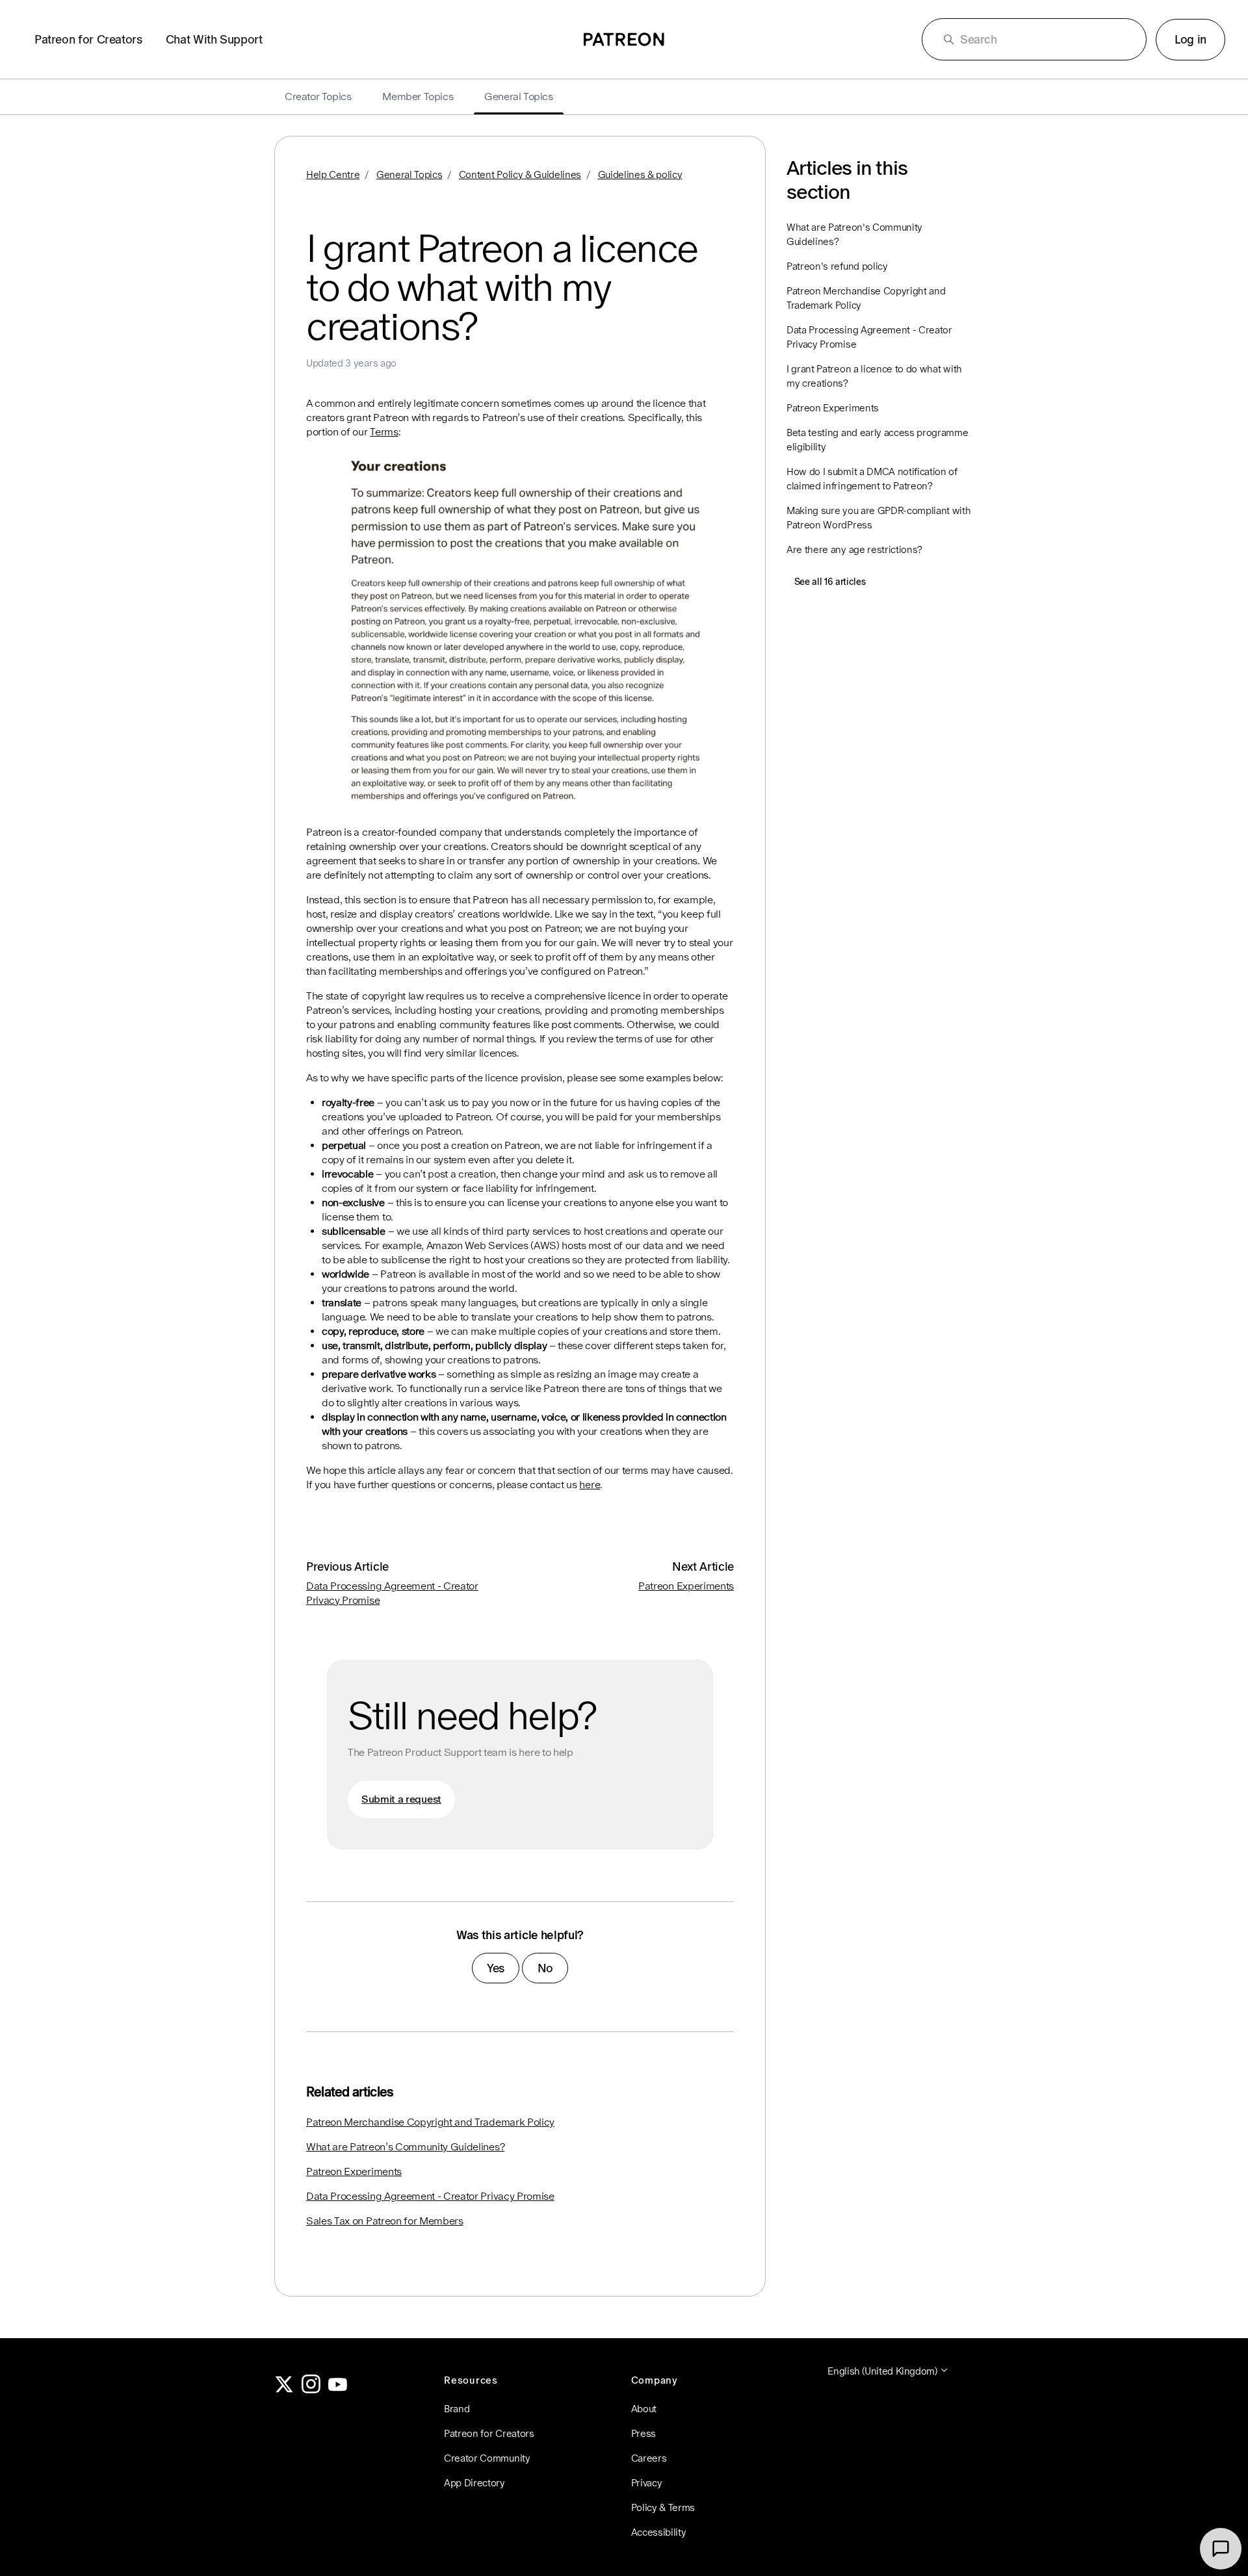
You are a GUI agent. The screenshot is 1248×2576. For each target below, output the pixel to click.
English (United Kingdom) (883, 2371)
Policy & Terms (663, 2507)
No (545, 1968)
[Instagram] (311, 2390)
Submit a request (401, 1799)
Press (643, 2433)
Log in (1190, 39)
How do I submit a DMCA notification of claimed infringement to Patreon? (872, 479)
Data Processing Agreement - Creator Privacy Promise (430, 2196)
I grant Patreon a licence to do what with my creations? (874, 376)
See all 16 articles (830, 582)
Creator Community (487, 2458)
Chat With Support (214, 39)
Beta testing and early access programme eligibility (877, 440)
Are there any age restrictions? (854, 549)
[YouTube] (338, 2390)
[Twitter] (284, 2390)
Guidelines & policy (640, 174)
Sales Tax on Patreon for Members (385, 2221)
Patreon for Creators (88, 39)
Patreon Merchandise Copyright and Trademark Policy (430, 2122)
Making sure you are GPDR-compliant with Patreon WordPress (879, 518)
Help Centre (333, 174)
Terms (384, 432)
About (644, 2409)
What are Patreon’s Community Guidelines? (405, 2147)
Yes (496, 1968)
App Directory (474, 2483)
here (590, 1485)
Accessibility (659, 2532)
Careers (649, 2458)
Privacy (647, 2483)
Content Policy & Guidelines (520, 174)
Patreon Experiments (686, 1586)
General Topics (409, 174)
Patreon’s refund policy (837, 266)
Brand (457, 2409)
